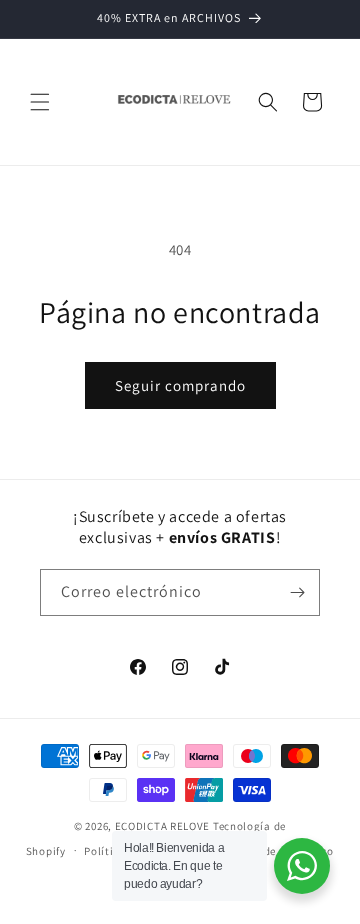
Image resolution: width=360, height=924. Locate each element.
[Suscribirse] (297, 592)
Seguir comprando (180, 385)
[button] (40, 102)
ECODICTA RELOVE (163, 826)
